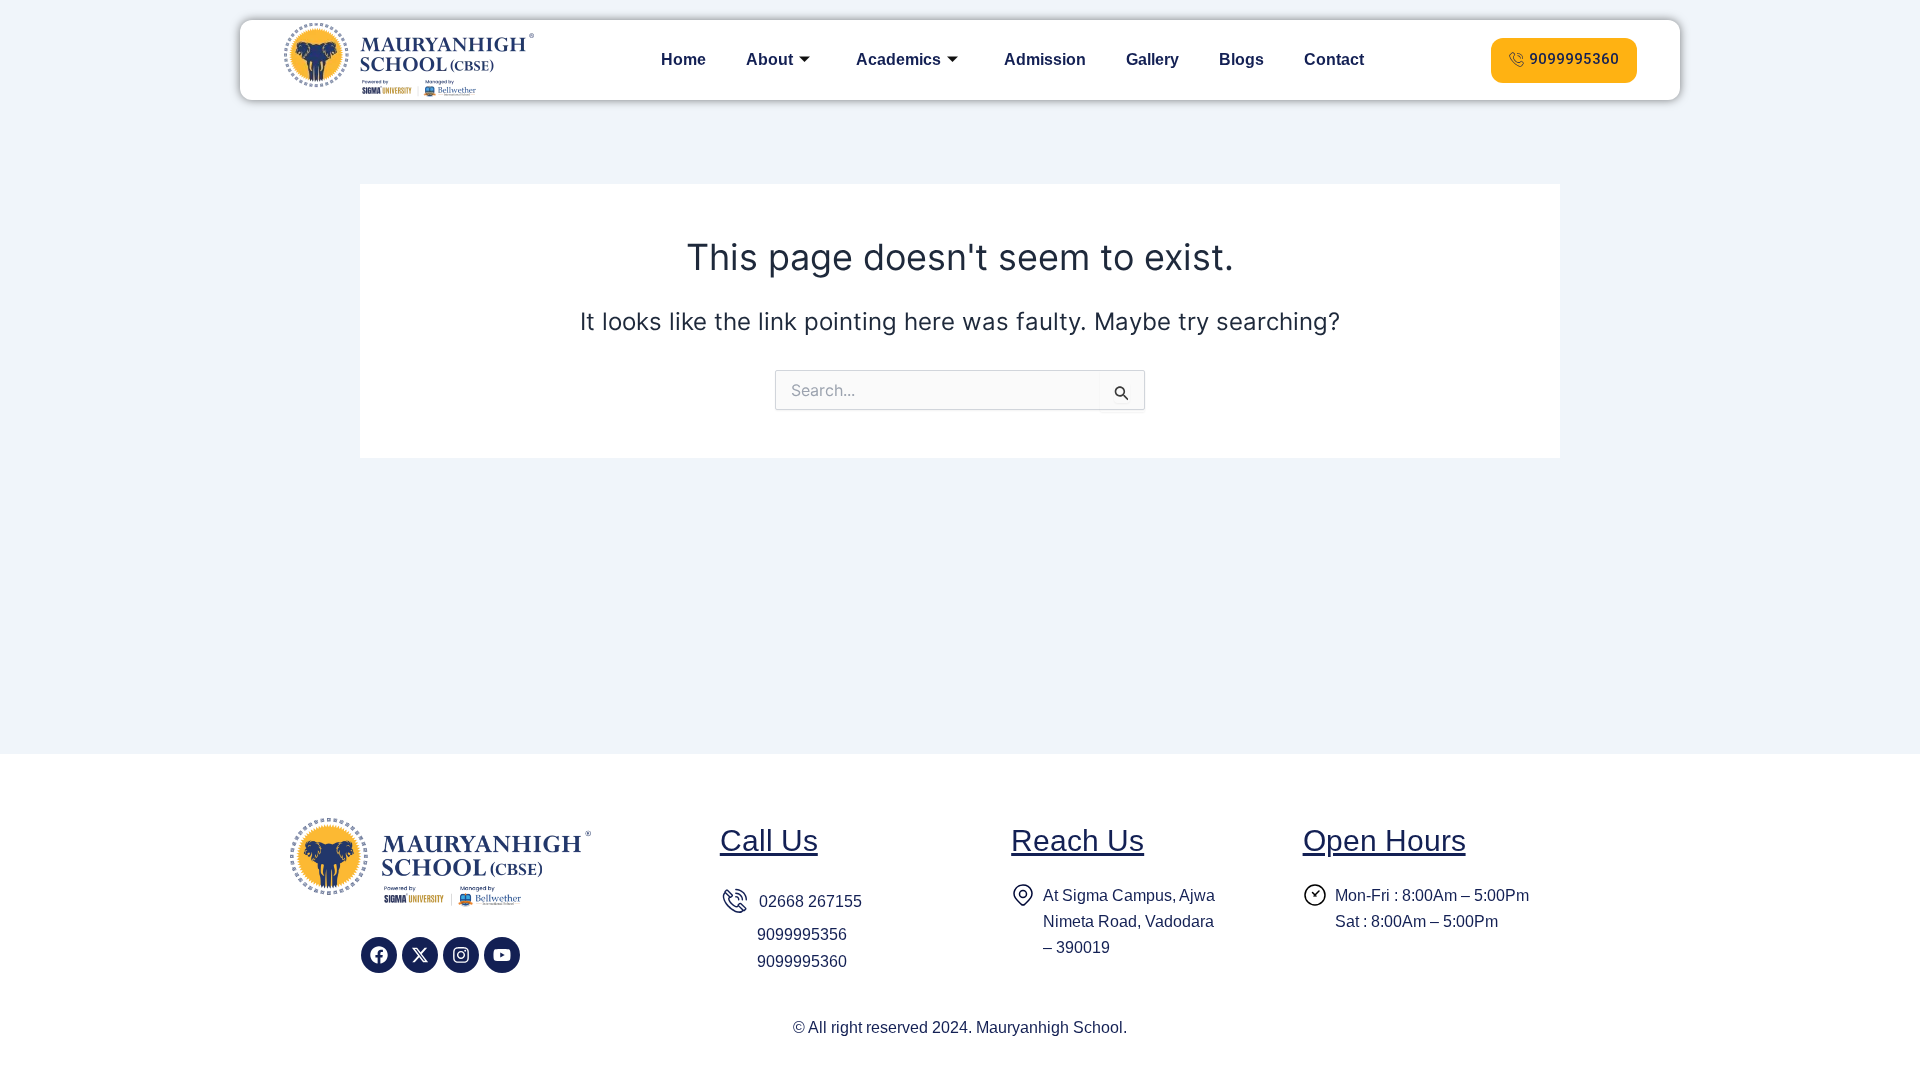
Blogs (1241, 59)
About (769, 59)
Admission (1045, 59)
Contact (1334, 59)
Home (683, 59)
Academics (898, 59)
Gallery (1152, 59)
